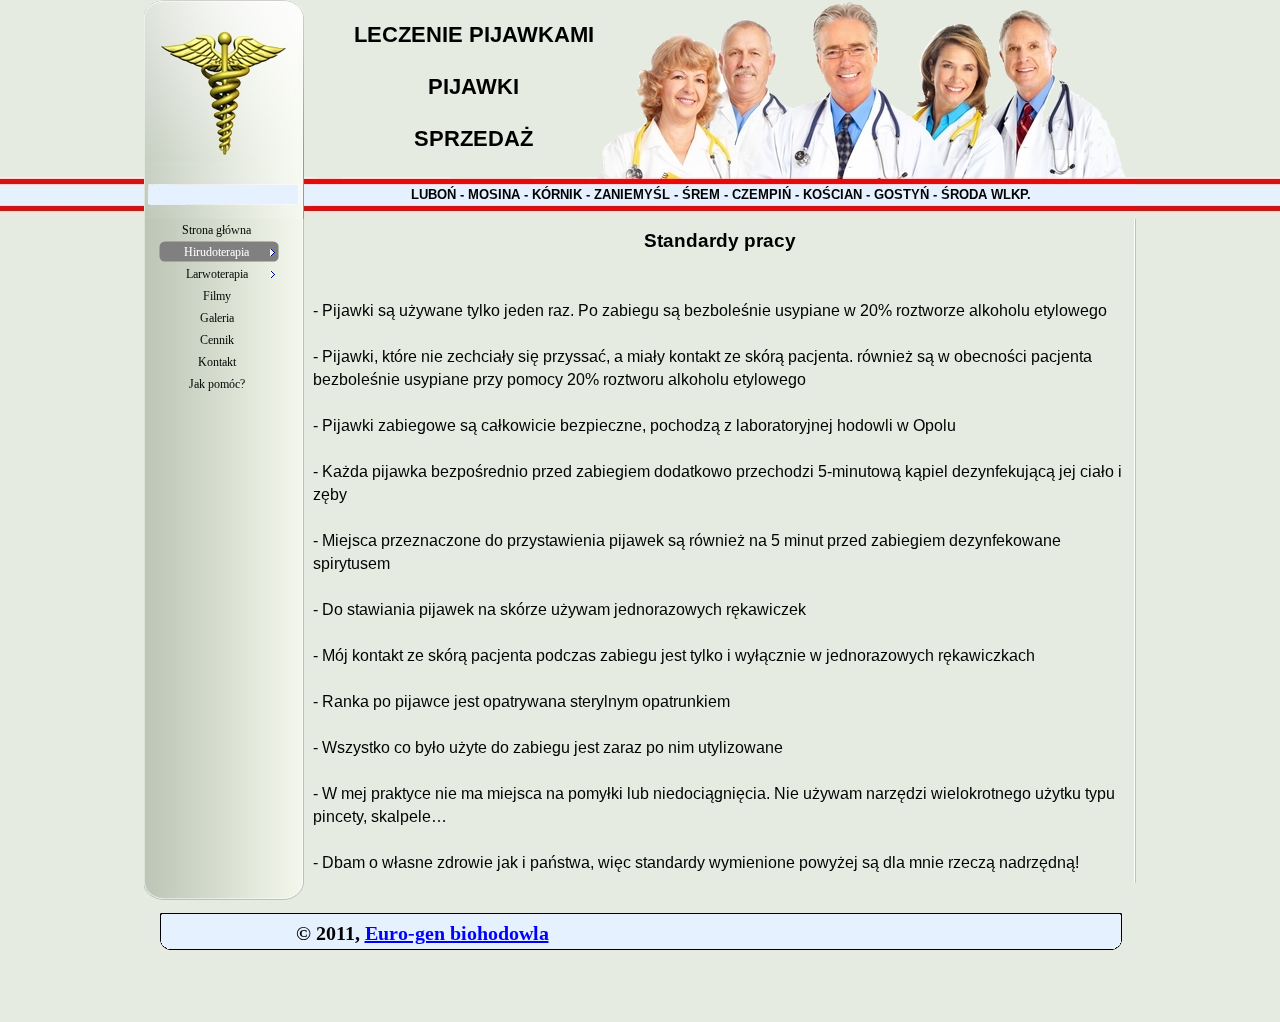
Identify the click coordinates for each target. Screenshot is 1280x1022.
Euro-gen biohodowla (457, 933)
